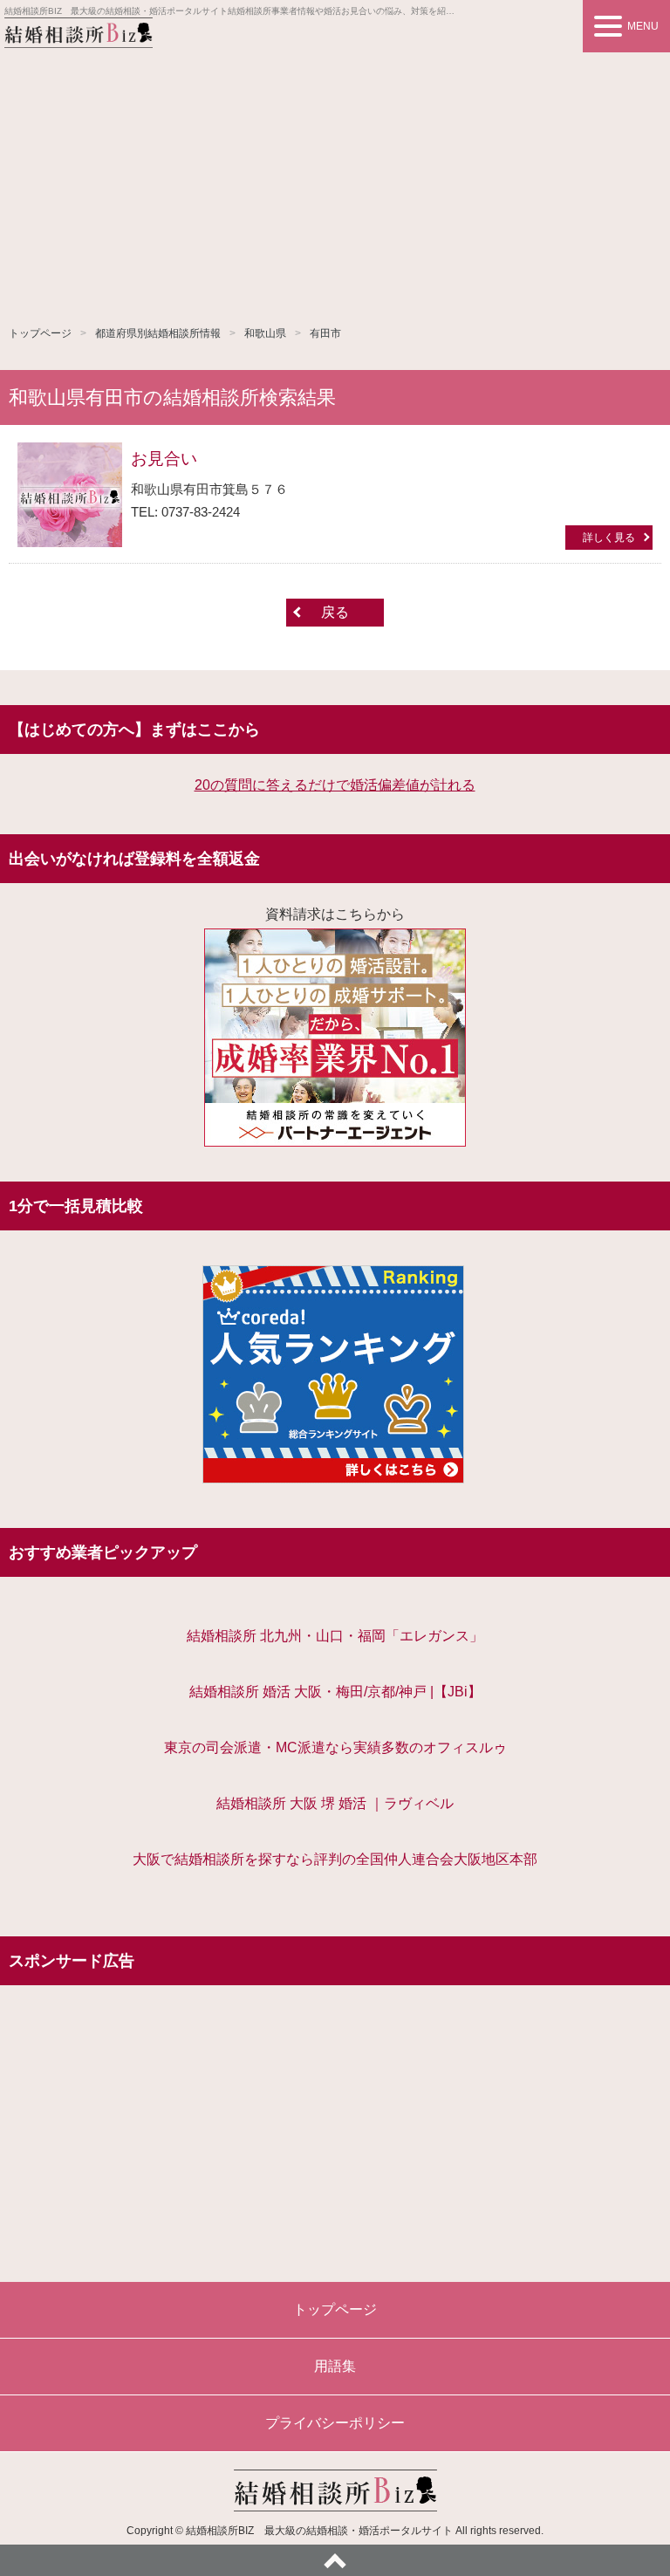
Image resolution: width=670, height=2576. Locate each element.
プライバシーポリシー (335, 2423)
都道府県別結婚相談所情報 (158, 333)
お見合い (164, 459)
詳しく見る (609, 538)
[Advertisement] (335, 183)
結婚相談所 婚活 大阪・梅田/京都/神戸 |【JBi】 (335, 1692)
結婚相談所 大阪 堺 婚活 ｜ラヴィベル (335, 1803)
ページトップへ (335, 2560)
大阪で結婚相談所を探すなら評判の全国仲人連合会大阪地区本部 (335, 1859)
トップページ (40, 333)
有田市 (325, 333)
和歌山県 (265, 333)
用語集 (335, 2366)
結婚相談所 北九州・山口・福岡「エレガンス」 (335, 1636)
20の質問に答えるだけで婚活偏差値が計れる (335, 785)
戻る (335, 612)
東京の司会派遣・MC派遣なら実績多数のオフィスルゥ (335, 1747)
